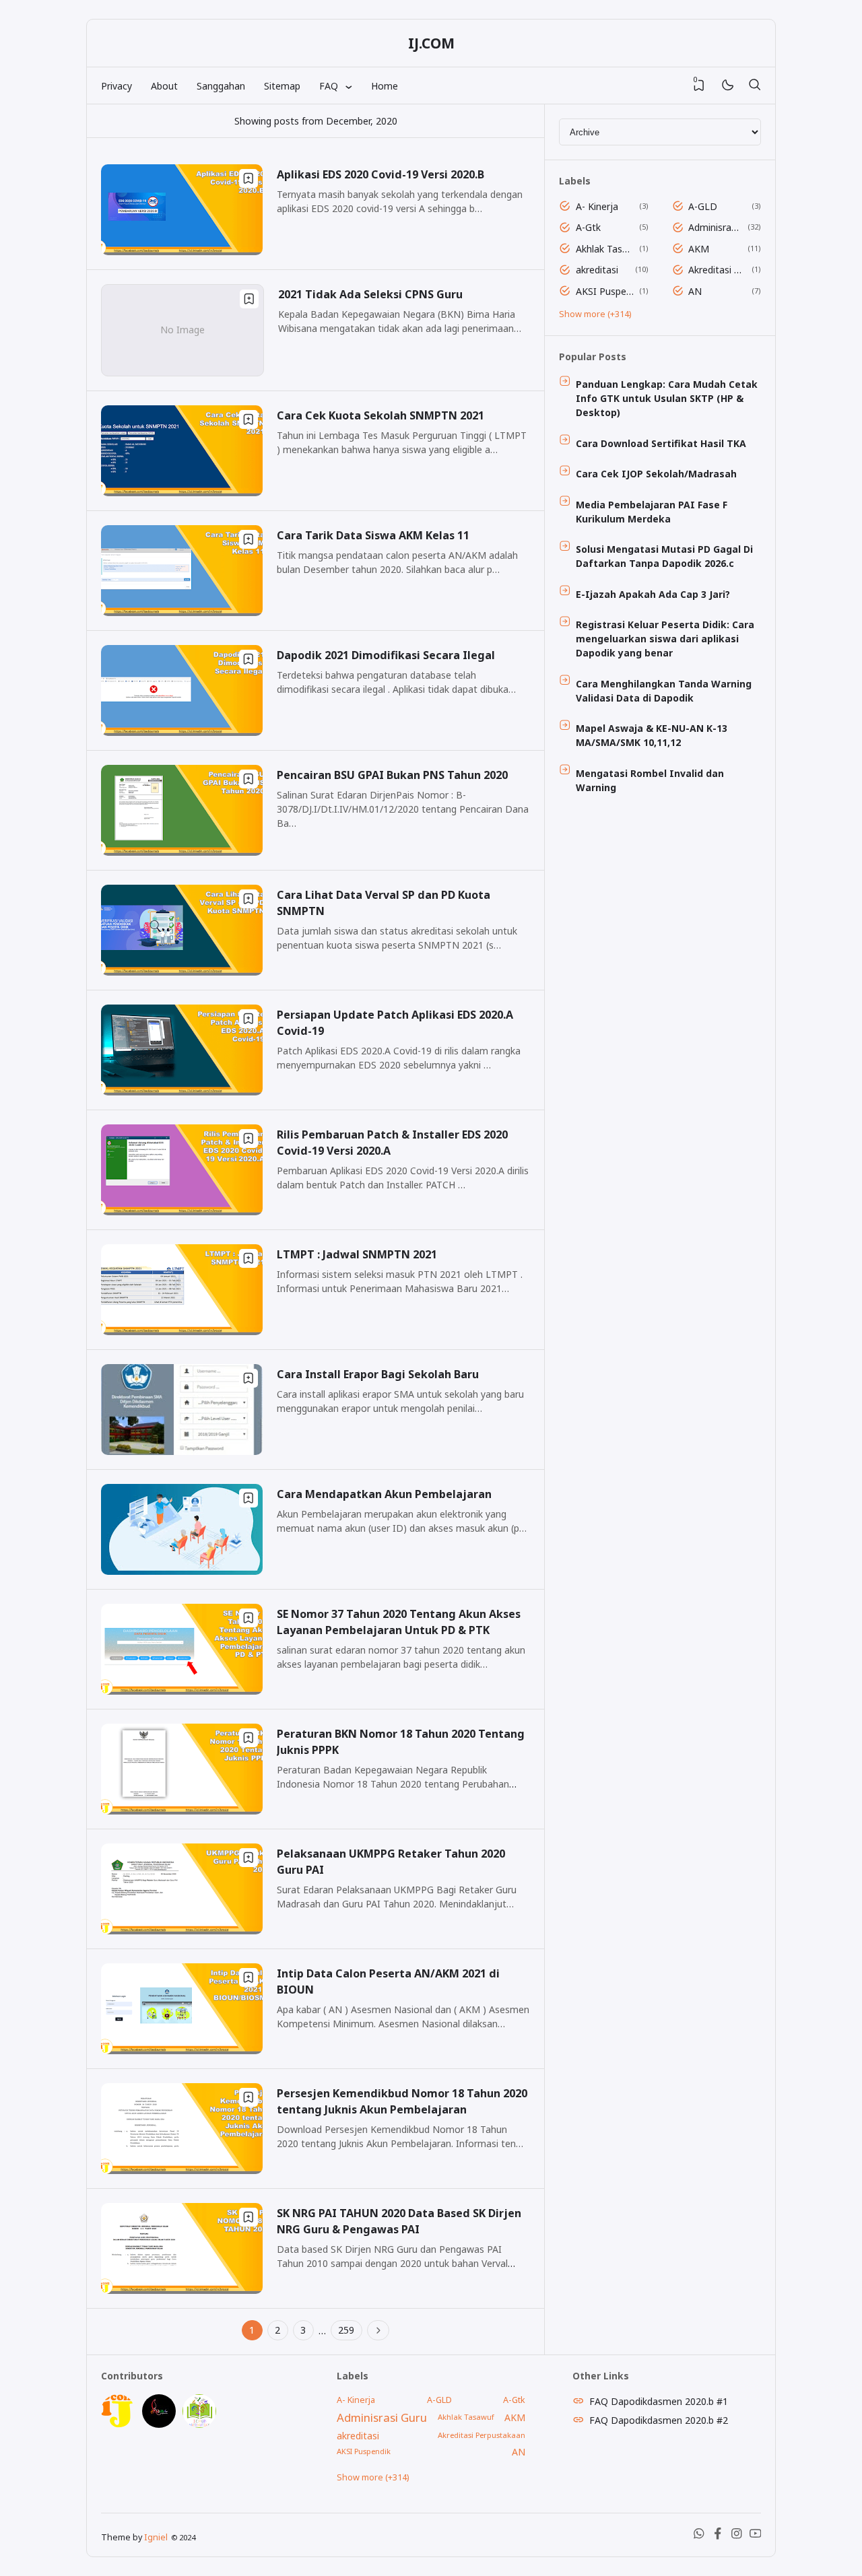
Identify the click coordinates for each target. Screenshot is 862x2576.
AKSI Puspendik (605, 291)
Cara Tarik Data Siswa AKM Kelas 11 (373, 535)
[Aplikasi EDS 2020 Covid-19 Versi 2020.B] (182, 251)
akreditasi (597, 270)
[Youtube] (756, 2537)
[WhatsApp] (699, 2537)
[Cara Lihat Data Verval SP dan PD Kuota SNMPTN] (182, 972)
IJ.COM (431, 43)
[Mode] (727, 86)
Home (385, 86)
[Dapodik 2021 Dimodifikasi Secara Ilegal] (182, 732)
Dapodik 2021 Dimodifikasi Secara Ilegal (386, 655)
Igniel (156, 2537)
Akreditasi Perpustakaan (718, 270)
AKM (699, 249)
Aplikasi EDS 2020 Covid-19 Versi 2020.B (380, 174)
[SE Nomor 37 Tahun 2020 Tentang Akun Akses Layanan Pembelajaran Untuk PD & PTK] (182, 1691)
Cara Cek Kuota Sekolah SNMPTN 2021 (380, 415)
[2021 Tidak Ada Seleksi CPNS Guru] (183, 372)
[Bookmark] (248, 178)
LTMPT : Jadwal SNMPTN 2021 (357, 1254)
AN (695, 291)
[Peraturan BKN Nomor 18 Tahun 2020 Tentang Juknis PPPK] (182, 1811)
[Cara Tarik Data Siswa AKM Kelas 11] (182, 612)
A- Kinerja (597, 206)
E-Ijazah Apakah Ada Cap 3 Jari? (653, 594)
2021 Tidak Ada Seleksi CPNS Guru (370, 294)
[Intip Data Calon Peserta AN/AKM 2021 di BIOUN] (182, 2050)
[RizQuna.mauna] (159, 2424)
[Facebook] (718, 2537)
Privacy (117, 86)
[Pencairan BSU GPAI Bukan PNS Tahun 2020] (182, 852)
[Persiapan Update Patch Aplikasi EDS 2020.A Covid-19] (182, 1092)
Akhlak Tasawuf (605, 249)
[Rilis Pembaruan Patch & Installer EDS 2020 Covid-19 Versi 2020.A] (182, 1212)
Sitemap (282, 86)
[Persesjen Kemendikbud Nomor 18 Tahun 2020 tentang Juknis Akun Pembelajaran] (182, 2170)
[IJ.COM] (118, 2424)
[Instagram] (737, 2537)
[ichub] (199, 2424)
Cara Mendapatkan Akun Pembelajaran (384, 1494)
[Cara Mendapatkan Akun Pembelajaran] (182, 1571)
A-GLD (703, 206)
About (164, 86)
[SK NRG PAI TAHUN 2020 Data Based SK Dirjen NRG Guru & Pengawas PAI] (182, 2290)
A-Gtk (588, 227)
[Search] (754, 86)
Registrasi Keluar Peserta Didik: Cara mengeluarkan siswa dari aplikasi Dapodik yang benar (665, 639)
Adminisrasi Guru (716, 227)
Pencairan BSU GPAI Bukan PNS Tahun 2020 (392, 775)
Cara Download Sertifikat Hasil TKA (661, 443)
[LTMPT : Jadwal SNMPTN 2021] (182, 1331)
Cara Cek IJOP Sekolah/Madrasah (656, 474)
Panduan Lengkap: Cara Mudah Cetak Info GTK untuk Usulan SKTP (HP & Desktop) (667, 398)
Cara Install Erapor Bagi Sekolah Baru (378, 1374)
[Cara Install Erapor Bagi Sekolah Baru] (182, 1451)
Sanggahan (221, 86)
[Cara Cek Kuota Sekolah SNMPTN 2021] (182, 493)
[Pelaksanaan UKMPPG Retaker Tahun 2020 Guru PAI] (182, 1931)
